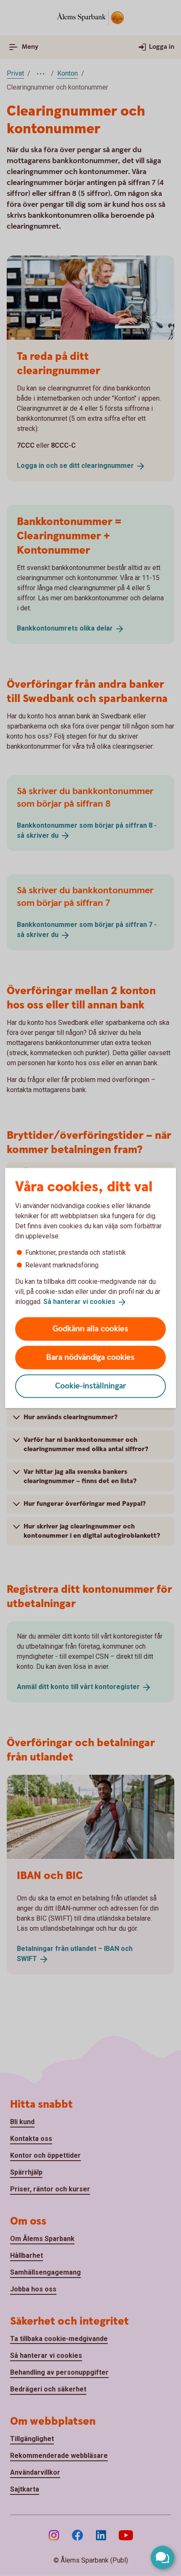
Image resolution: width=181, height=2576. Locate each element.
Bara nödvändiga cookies (90, 1357)
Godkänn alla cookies (90, 1329)
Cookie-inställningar (91, 1386)
